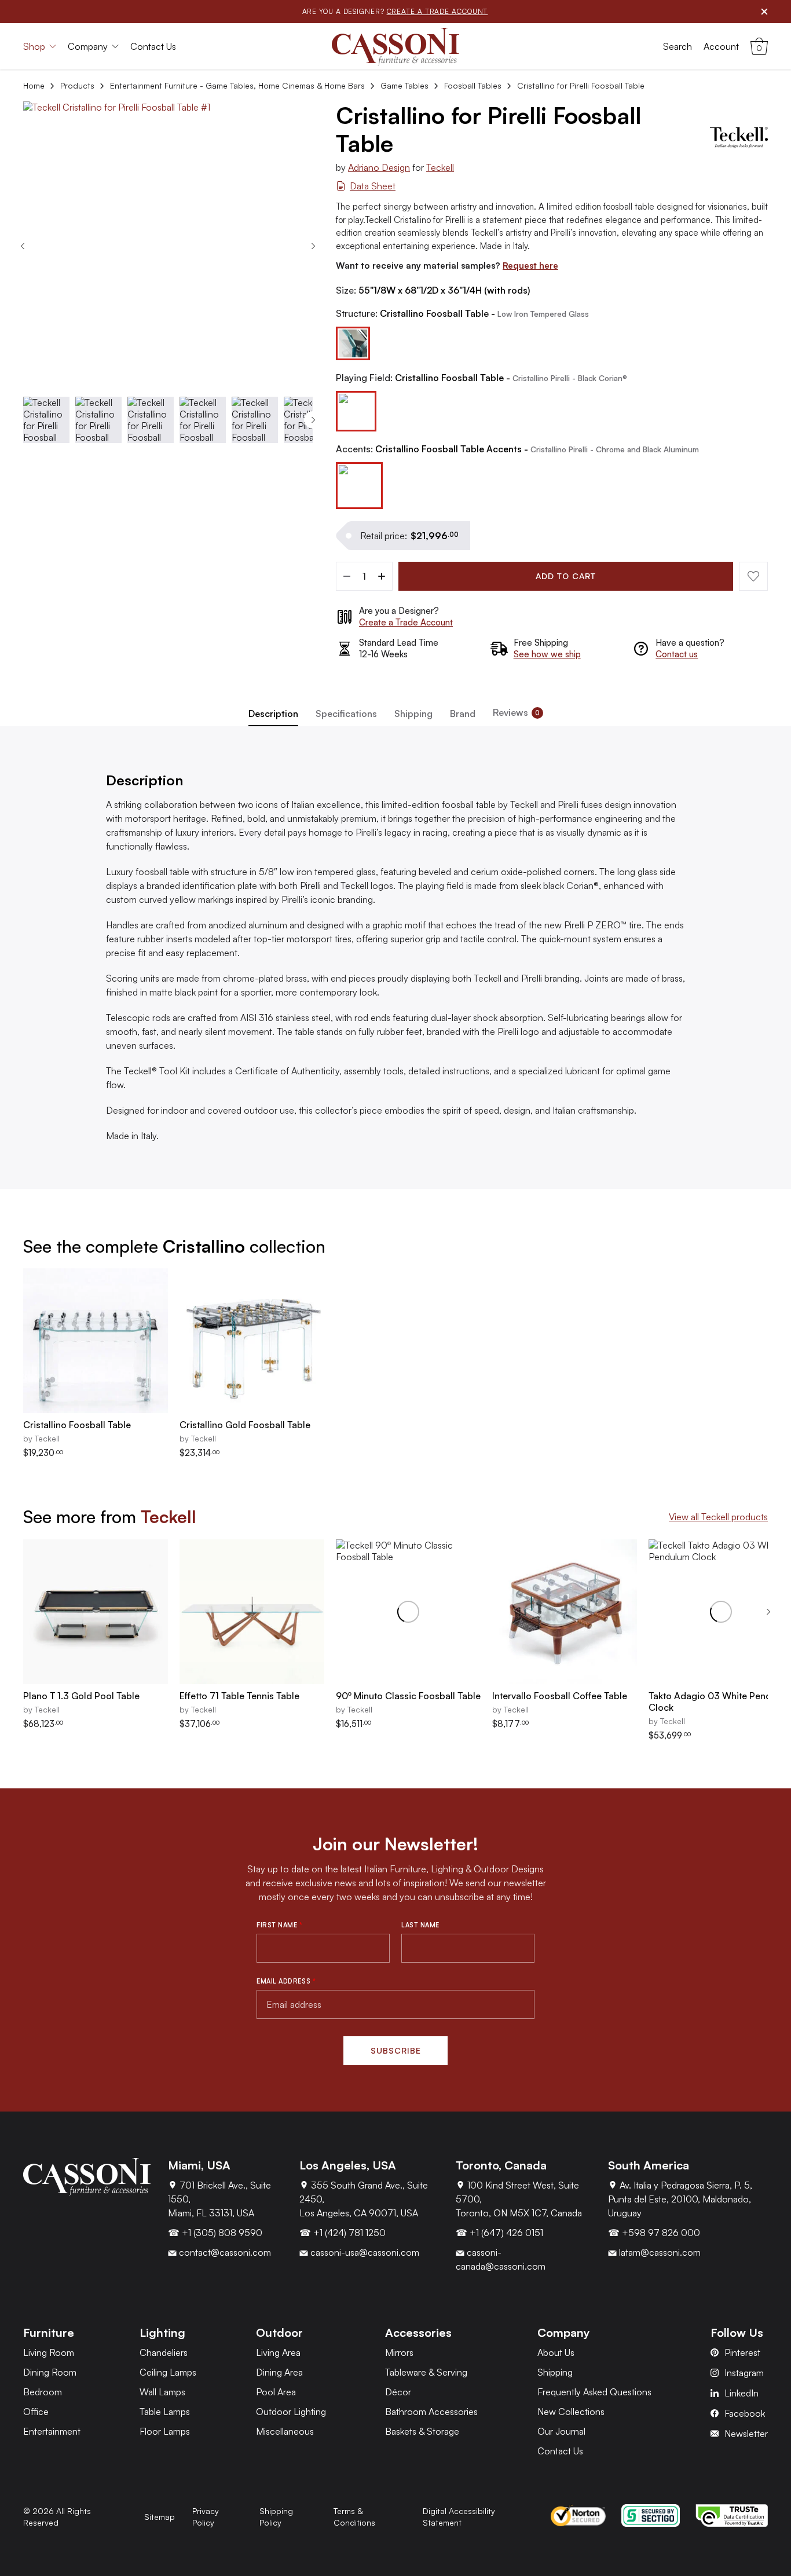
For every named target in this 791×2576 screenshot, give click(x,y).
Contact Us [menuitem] (153, 46)
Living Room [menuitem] (49, 2352)
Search (678, 46)
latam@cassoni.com (659, 2252)
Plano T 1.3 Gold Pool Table (81, 1696)
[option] (353, 344)
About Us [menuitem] (556, 2352)
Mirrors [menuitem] (399, 2352)
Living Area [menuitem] (278, 2352)
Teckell (440, 167)
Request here (530, 266)
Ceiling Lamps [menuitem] (168, 2372)
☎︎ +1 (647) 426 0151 (499, 2233)
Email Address (286, 1981)
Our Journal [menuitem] (561, 2431)
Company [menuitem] (88, 46)
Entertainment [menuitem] (52, 2431)
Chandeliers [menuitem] (164, 2352)
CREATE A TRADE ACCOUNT (437, 11)
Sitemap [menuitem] (160, 2517)
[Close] (764, 12)
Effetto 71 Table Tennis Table (239, 1696)
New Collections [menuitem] (571, 2412)
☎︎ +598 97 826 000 (654, 2233)
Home (34, 85)
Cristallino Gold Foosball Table (245, 1425)
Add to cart (566, 576)
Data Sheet (373, 186)
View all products (718, 1517)
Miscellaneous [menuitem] (285, 2431)
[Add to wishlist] (753, 576)
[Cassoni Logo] (395, 47)
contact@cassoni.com (224, 2252)
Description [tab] (273, 713)
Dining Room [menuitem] (50, 2372)
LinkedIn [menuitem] (741, 2393)
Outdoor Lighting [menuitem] (291, 2412)
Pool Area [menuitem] (276, 2392)
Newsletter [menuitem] (746, 2434)
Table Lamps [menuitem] (165, 2412)
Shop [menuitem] (34, 46)
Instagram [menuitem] (744, 2373)
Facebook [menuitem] (745, 2413)
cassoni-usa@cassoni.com (364, 2252)
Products (77, 85)
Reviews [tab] (516, 712)
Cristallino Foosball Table (77, 1425)
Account (721, 46)
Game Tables (404, 85)
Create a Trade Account (406, 622)
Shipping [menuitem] (555, 2372)
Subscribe (396, 2050)
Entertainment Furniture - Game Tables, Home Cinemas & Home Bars (237, 85)
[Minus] (347, 576)
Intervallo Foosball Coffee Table (560, 1696)
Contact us (677, 654)
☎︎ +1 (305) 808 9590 (215, 2233)
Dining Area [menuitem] (279, 2372)
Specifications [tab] (346, 713)
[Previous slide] (23, 246)
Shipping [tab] (413, 713)
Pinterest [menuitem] (742, 2352)
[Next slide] (313, 246)
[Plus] (382, 576)
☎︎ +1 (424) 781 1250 (343, 2233)
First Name (280, 1925)
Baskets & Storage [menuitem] (422, 2431)
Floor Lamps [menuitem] (165, 2431)
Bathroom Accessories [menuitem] (431, 2412)
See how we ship (547, 654)
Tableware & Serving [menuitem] (426, 2372)
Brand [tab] (463, 713)
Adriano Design (379, 167)
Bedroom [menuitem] (43, 2392)
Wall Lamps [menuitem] (162, 2392)
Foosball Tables (473, 85)
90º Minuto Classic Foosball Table (408, 1696)
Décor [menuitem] (398, 2392)
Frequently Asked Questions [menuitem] (594, 2392)
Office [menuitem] (36, 2412)
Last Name (420, 1925)
